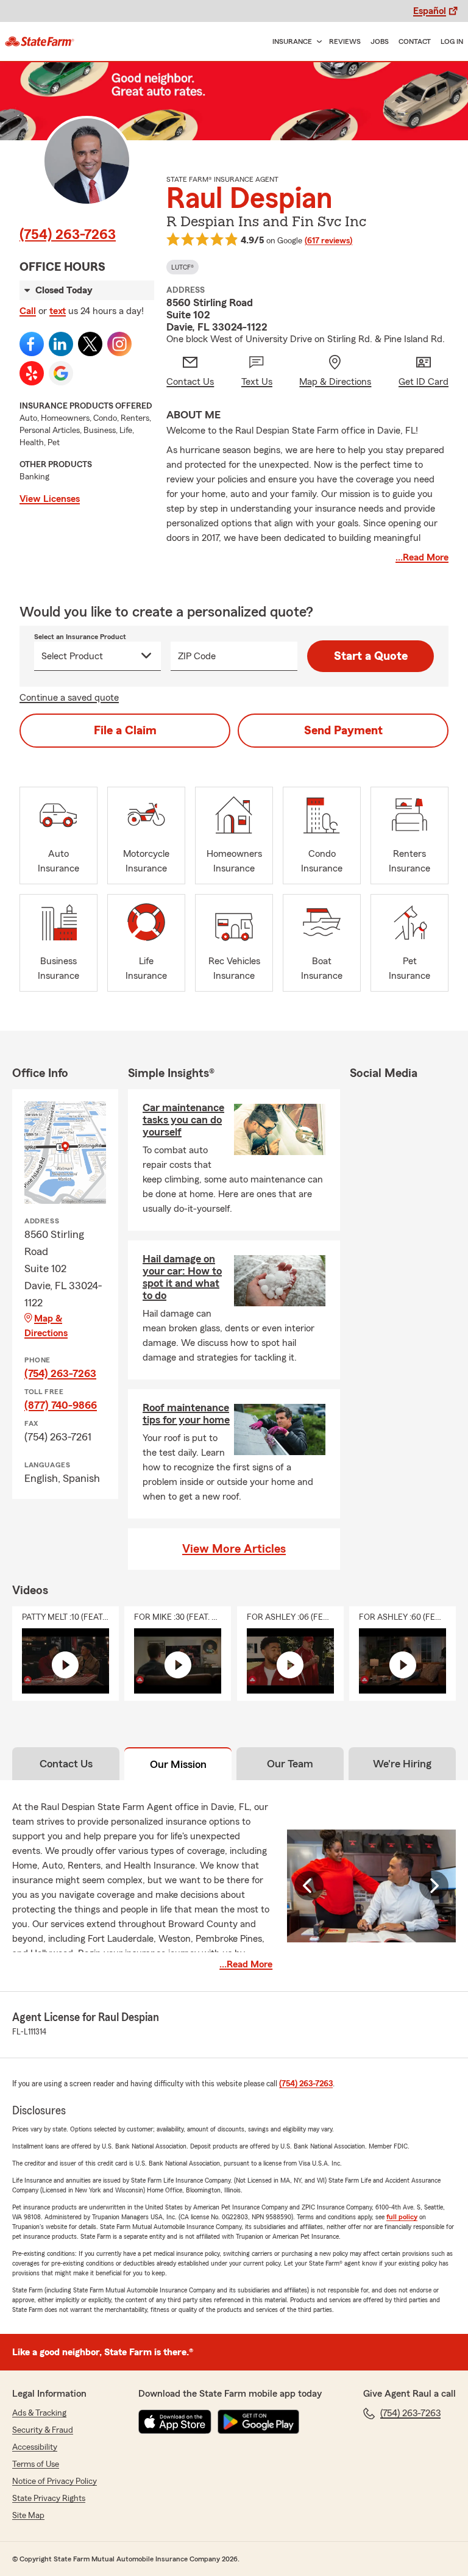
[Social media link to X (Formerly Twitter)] (90, 344)
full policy (402, 2217)
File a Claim (125, 731)
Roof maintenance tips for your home (186, 1414)
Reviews (345, 41)
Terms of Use (36, 2464)
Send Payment (343, 731)
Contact (415, 41)
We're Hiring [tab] (402, 1764)
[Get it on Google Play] (258, 2422)
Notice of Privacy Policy (55, 2481)
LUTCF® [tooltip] (183, 267)
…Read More (422, 557)
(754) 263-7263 (68, 235)
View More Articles (234, 1549)
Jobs (380, 41)
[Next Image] (434, 1886)
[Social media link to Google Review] (61, 373)
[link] (40, 41)
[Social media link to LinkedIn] (61, 344)
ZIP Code (197, 656)
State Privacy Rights (49, 2499)
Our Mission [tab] (178, 1764)
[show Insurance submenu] (317, 42)
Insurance (292, 41)
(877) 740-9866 (61, 1405)
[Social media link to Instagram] (119, 344)
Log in (452, 41)
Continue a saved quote (69, 698)
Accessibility (35, 2447)
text (58, 311)
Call (28, 311)
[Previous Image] (309, 1886)
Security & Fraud (43, 2430)
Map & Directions (46, 1326)
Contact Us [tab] (66, 1764)
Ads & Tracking (39, 2413)
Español (430, 11)
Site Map (28, 2516)
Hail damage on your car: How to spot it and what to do (182, 1277)
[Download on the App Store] (175, 2422)
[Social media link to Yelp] (32, 373)
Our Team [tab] (290, 1764)
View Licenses (50, 499)
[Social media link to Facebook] (32, 344)
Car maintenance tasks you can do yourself (183, 1120)
